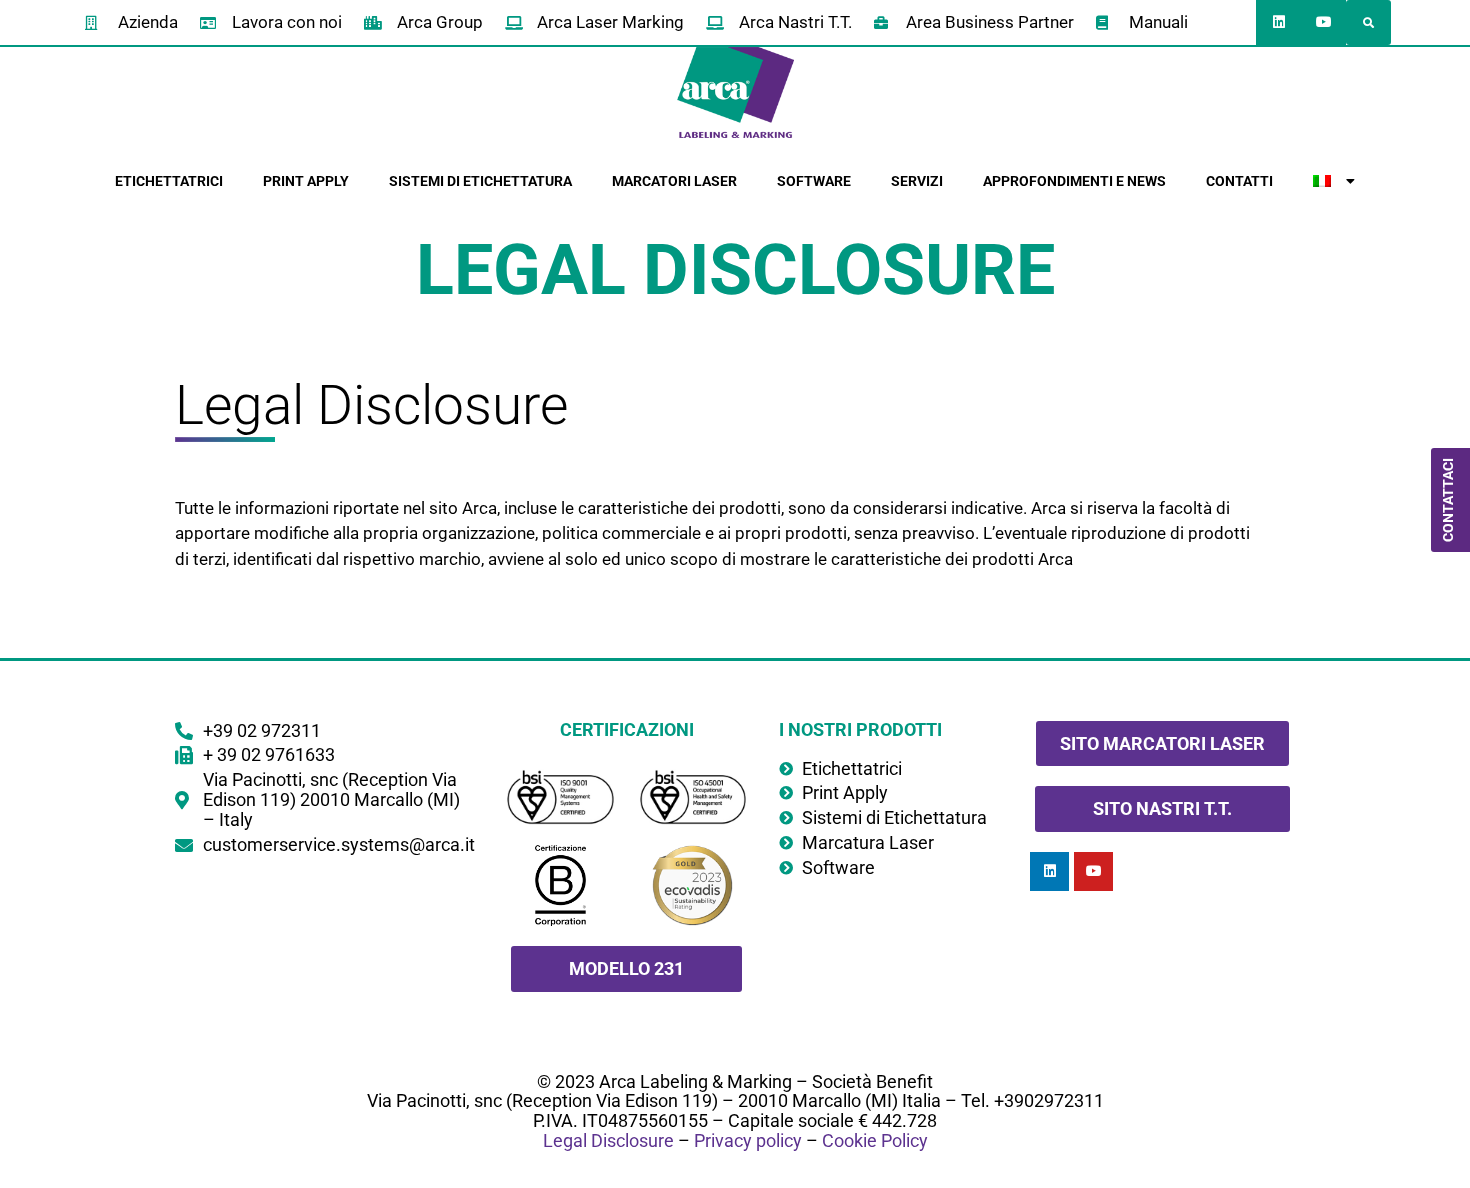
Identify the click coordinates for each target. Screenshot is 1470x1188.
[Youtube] (1323, 22)
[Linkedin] (1278, 22)
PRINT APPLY (306, 181)
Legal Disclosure (608, 1140)
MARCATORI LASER (674, 181)
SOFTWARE (814, 181)
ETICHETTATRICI (169, 181)
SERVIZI (917, 181)
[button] (1368, 22)
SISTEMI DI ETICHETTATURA (480, 181)
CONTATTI (1239, 181)
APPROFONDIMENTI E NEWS (1074, 181)
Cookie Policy (875, 1140)
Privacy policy (748, 1140)
